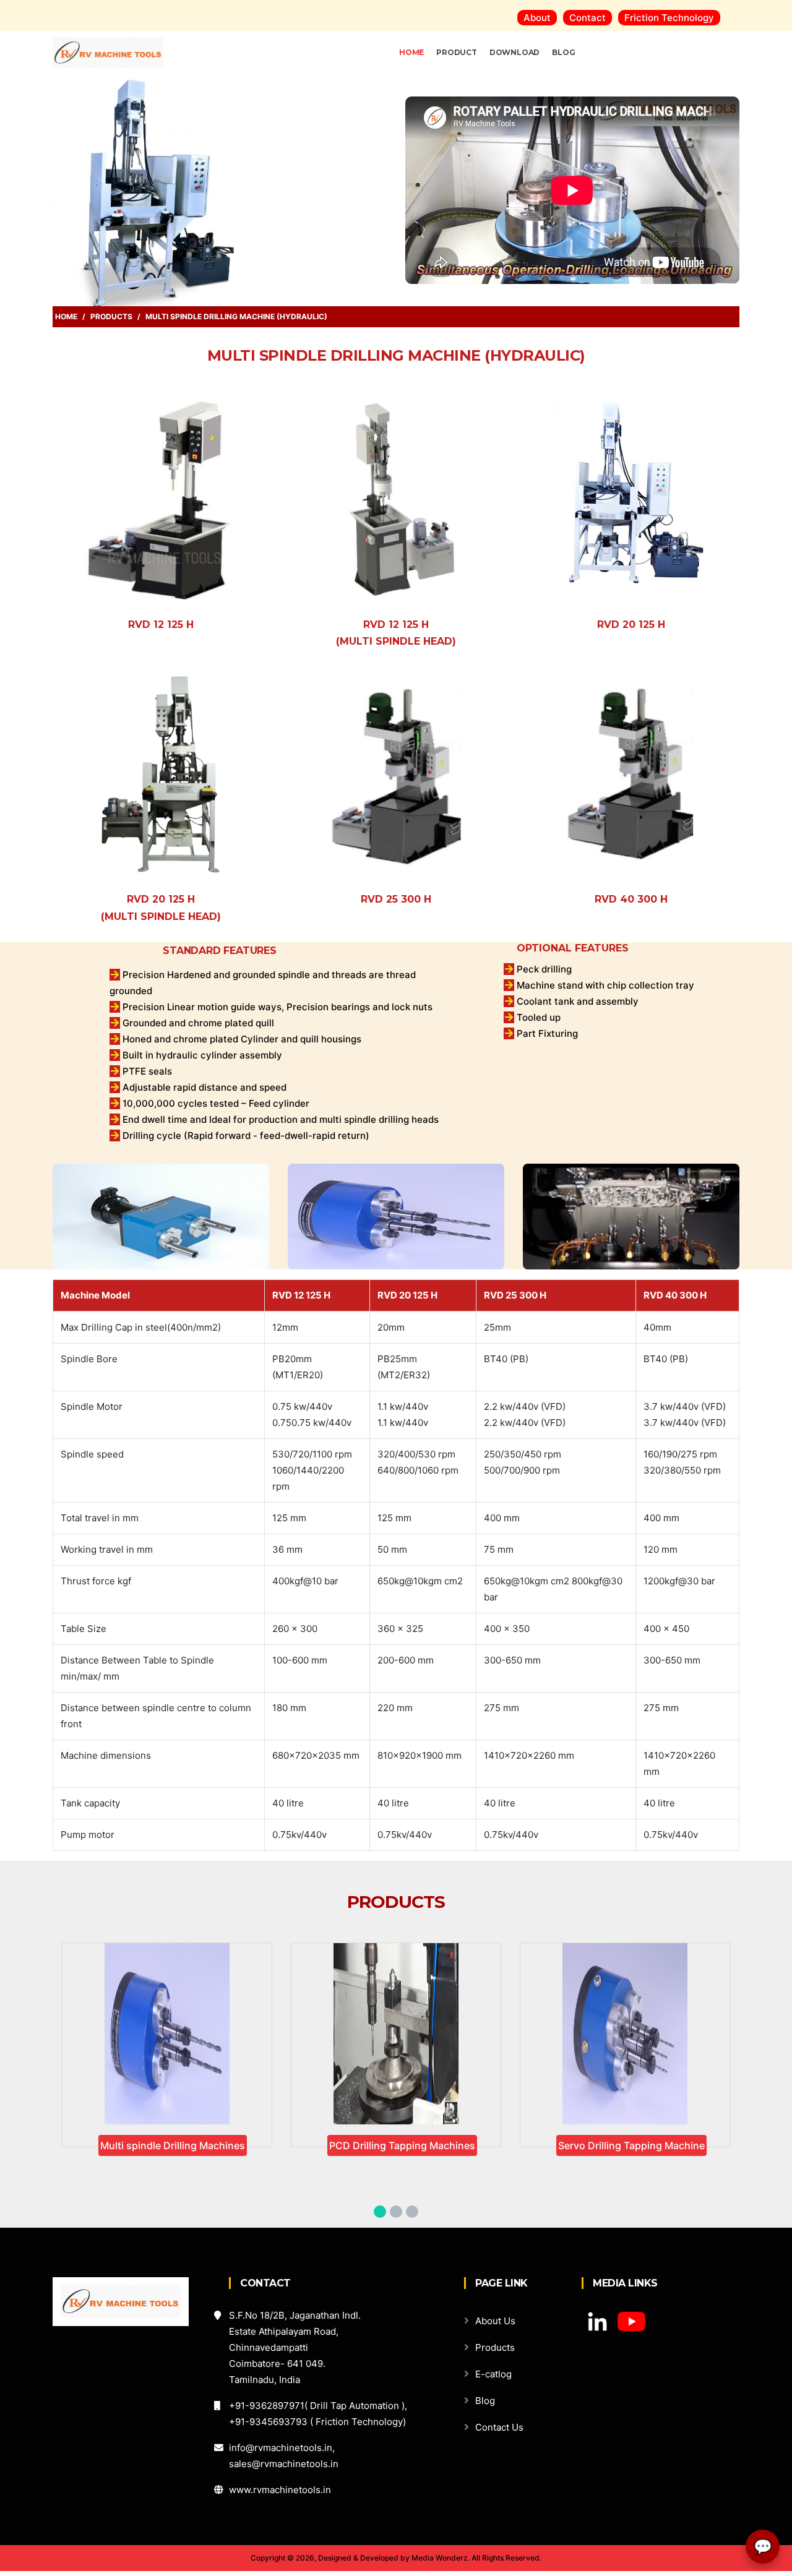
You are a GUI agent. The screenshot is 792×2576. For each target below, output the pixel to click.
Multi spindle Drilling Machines (173, 2145)
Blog (563, 52)
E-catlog (493, 2374)
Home (66, 316)
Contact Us (499, 2427)
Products (111, 316)
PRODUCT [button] (457, 52)
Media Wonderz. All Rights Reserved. (476, 2558)
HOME (411, 52)
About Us (495, 2321)
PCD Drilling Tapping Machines (402, 2145)
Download (514, 52)
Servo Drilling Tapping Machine (631, 2145)
